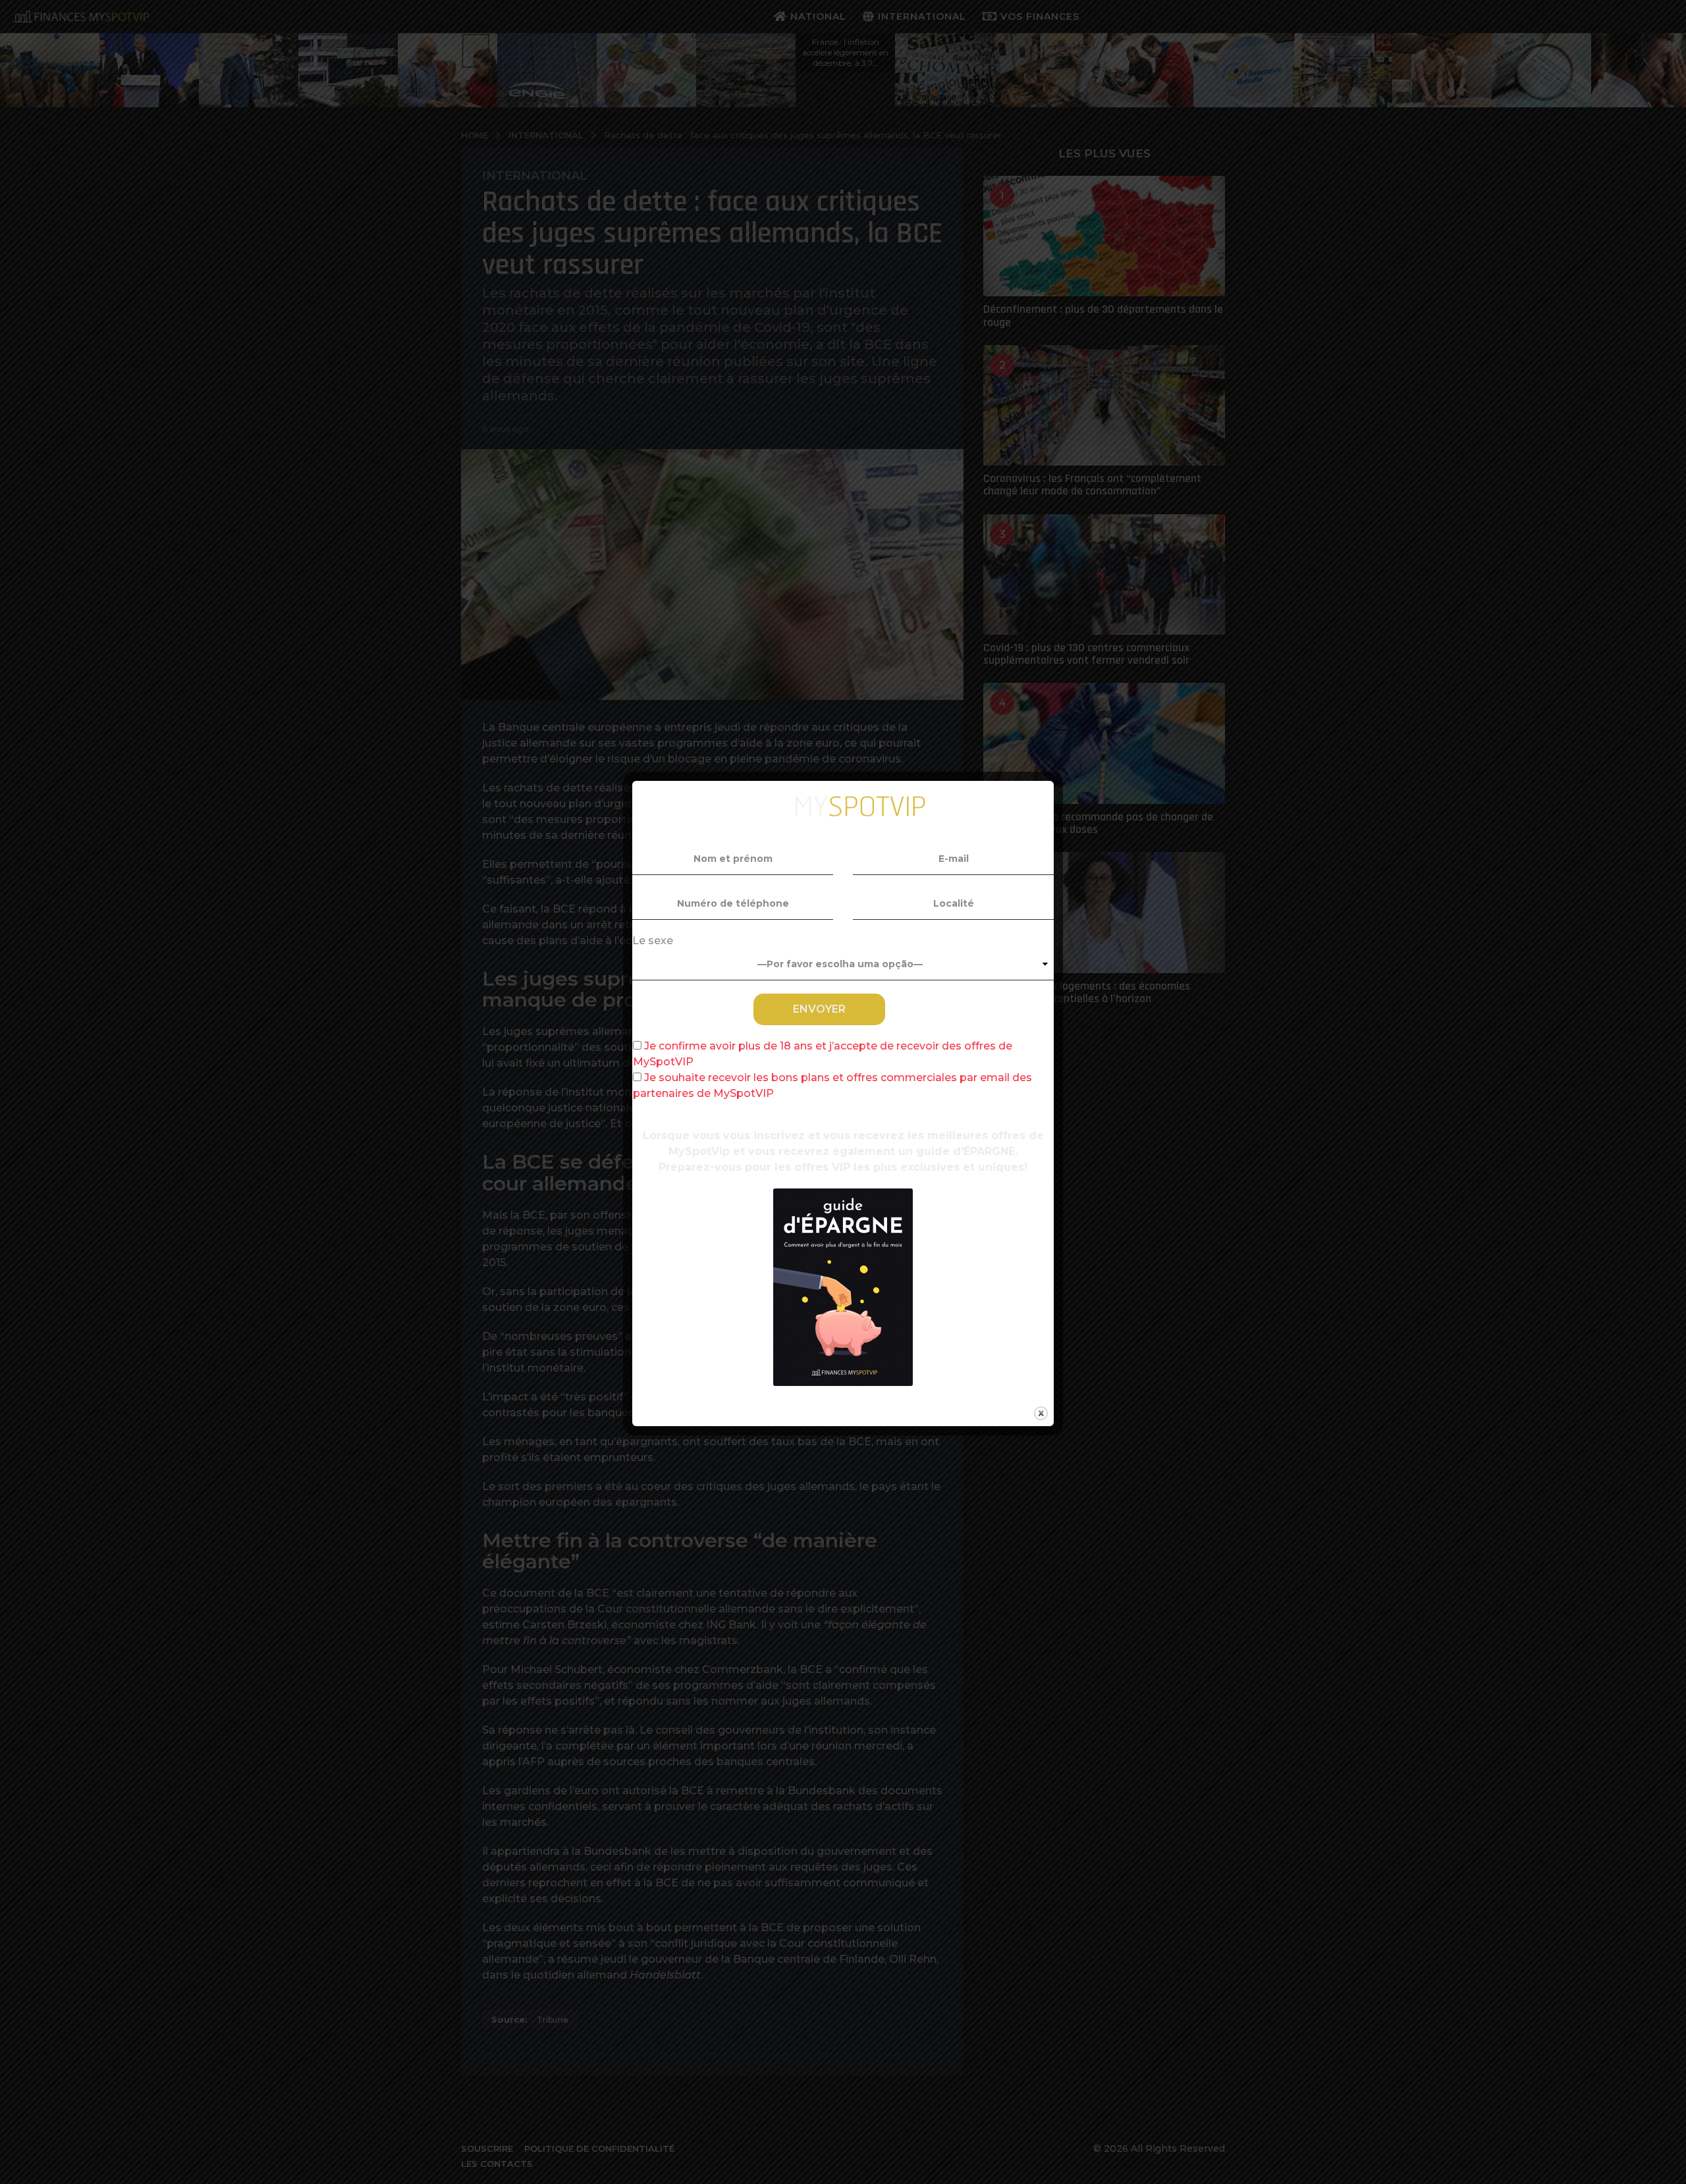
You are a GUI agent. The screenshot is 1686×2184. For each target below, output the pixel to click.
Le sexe (653, 941)
